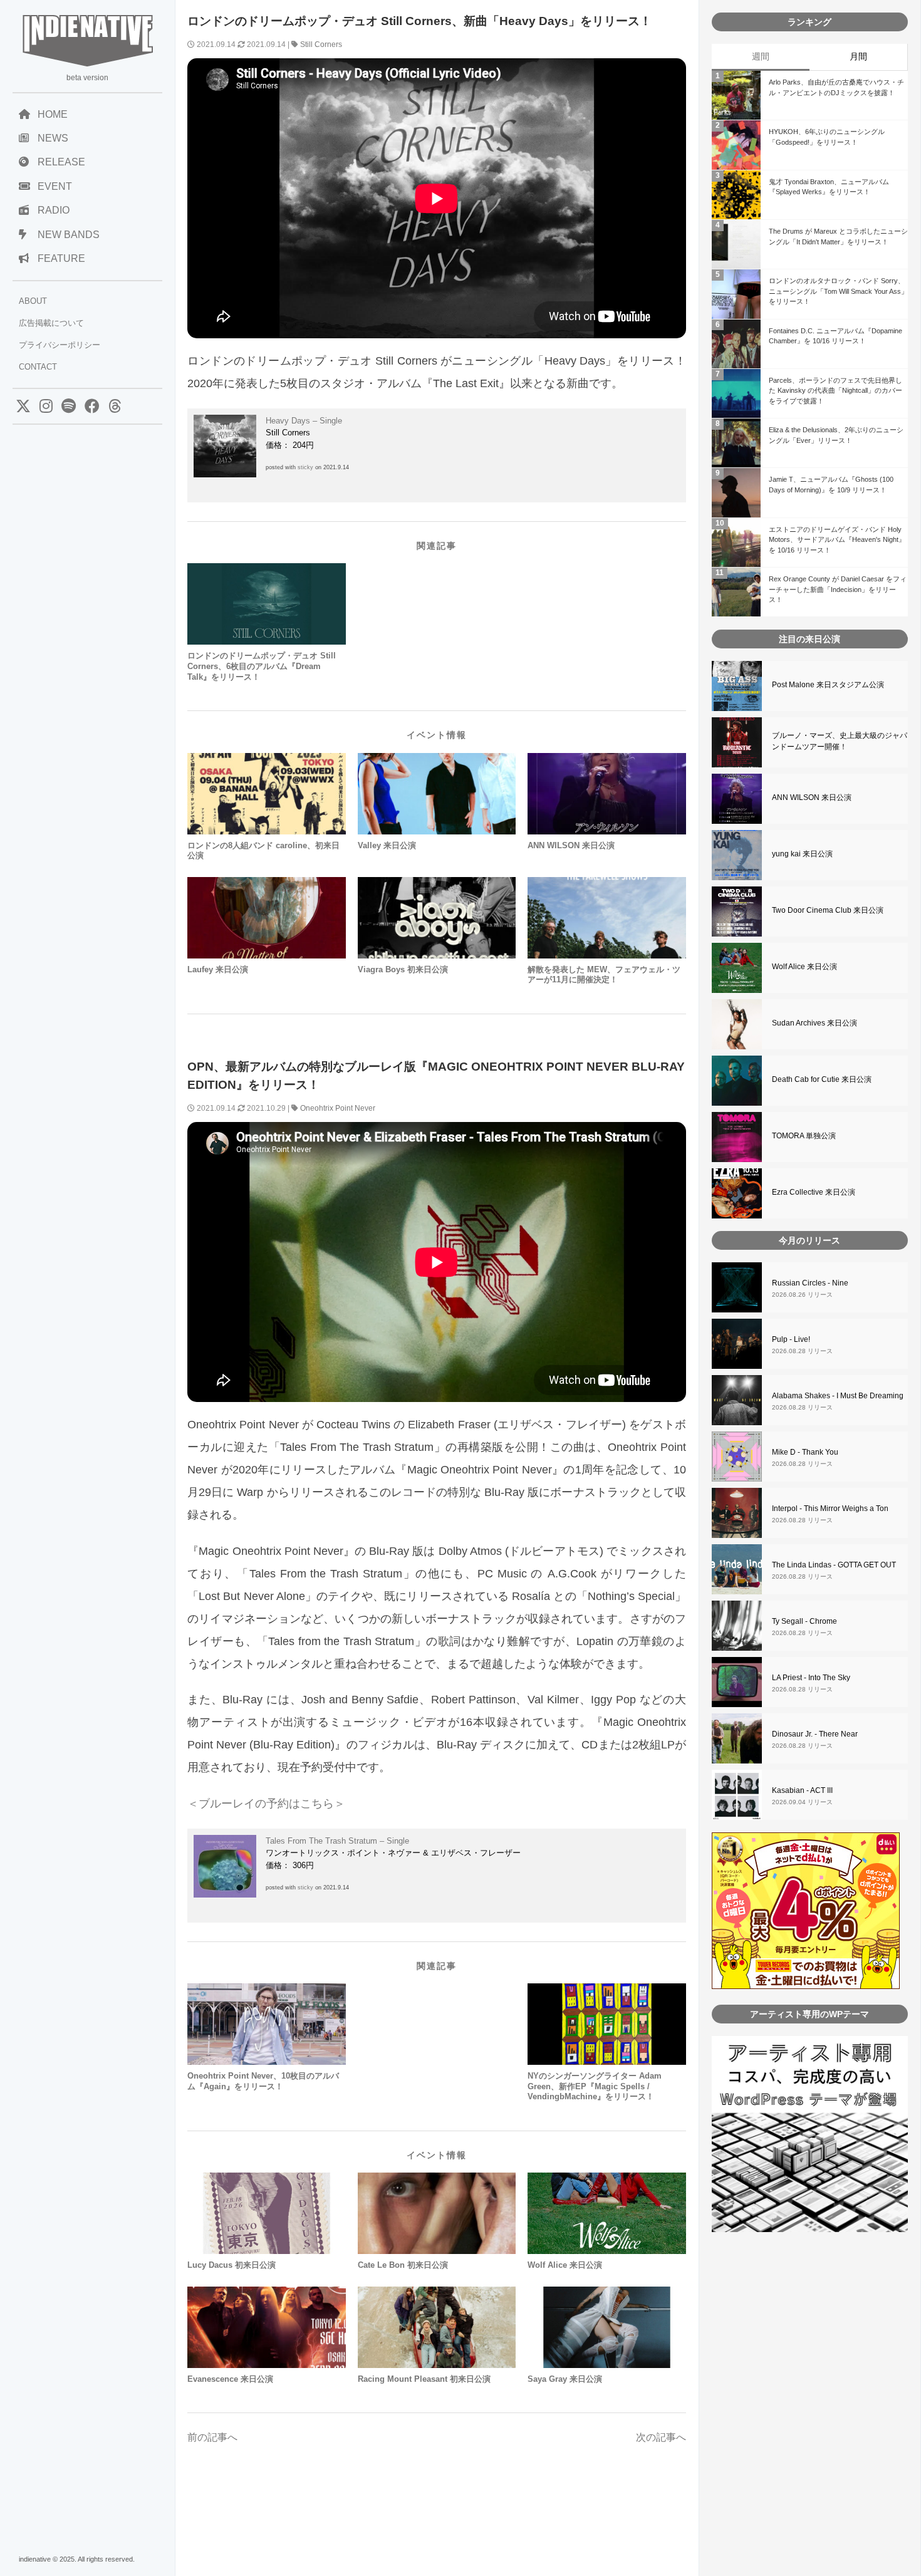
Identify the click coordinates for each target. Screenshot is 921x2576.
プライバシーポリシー (60, 345)
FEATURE (61, 258)
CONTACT (38, 367)
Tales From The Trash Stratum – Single (337, 1841)
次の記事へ (661, 2437)
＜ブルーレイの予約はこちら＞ (266, 1804)
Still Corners (321, 44)
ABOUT (33, 301)
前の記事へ (212, 2437)
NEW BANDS (69, 235)
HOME (53, 114)
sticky (305, 467)
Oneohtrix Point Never (338, 1108)
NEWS (53, 138)
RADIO (54, 210)
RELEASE (61, 162)
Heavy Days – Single (304, 421)
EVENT (55, 186)
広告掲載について (51, 323)
